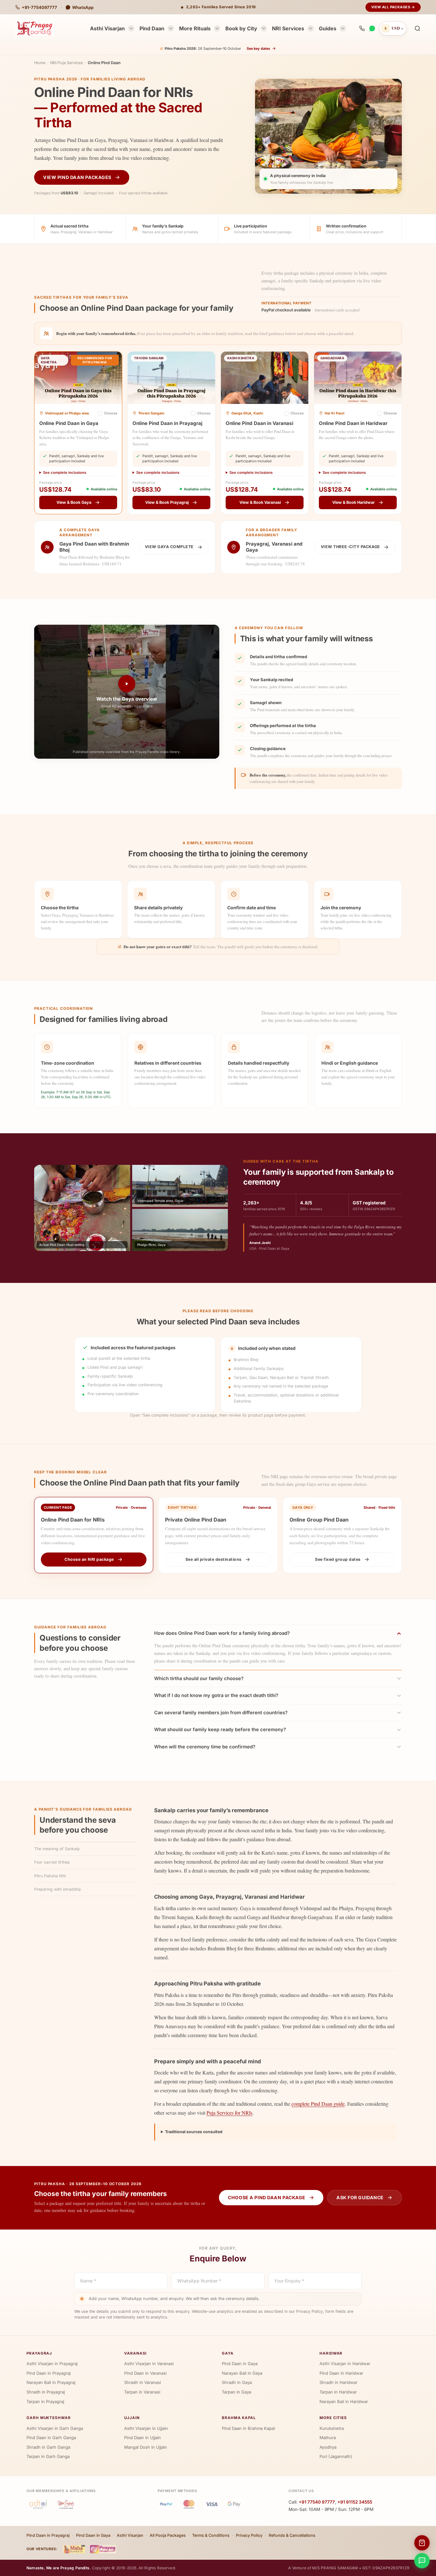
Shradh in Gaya (237, 2382)
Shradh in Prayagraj (46, 2392)
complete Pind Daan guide (318, 2104)
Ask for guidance (360, 2197)
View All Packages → (393, 7)
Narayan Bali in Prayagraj (51, 2382)
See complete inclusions (65, 473)
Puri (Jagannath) (336, 2456)
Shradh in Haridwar (338, 2382)
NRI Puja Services (67, 63)
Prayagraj (39, 2353)
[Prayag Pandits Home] (35, 28)
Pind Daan (152, 28)
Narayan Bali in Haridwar (344, 2401)
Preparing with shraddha (57, 1889)
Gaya (228, 2353)
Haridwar (331, 2353)
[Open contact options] (422, 2561)
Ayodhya (328, 2447)
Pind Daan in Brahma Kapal (248, 2428)
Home (40, 63)
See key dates (258, 48)
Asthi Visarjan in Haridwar (345, 2364)
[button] (417, 28)
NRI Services (288, 28)
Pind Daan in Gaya (240, 2364)
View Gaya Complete (169, 547)
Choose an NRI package (89, 1559)
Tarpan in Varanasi (142, 2392)
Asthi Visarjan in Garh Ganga (55, 2428)
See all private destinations (214, 1559)
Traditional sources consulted (194, 2132)
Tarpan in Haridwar (338, 2392)
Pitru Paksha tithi (50, 1876)
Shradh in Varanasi (143, 2382)
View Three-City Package (350, 547)
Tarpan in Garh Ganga (48, 2456)
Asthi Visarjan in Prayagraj (52, 2364)
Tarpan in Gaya (237, 2392)
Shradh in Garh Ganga (48, 2447)
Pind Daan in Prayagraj (49, 2373)
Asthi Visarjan (107, 28)
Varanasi (135, 2353)
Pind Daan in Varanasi (145, 2373)
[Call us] (362, 28)
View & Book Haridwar (353, 502)
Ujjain (132, 2418)
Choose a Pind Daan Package (267, 2197)
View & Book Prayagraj (167, 502)
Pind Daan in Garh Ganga (51, 2438)
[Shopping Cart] (422, 2543)
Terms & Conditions (211, 2535)
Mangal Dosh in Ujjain (146, 2447)
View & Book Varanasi (260, 502)
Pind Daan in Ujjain (143, 2438)
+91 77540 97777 (317, 2502)
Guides (328, 28)
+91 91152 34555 (355, 2502)
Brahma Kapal (239, 2418)
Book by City (241, 28)
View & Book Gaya (74, 502)
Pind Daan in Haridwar (341, 2373)
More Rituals (195, 28)
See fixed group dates (338, 1559)
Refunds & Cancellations (292, 2535)
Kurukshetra (332, 2428)
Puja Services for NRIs (229, 2113)
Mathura (328, 2438)
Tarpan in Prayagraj (45, 2401)
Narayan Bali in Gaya (242, 2373)
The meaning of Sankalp (57, 1849)
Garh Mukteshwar (49, 2418)
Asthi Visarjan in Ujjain (146, 2428)
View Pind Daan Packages (77, 177)
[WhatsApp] (372, 28)
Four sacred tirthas (52, 1862)
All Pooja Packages (168, 2535)
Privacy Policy (249, 2535)
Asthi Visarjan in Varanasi (149, 2364)
